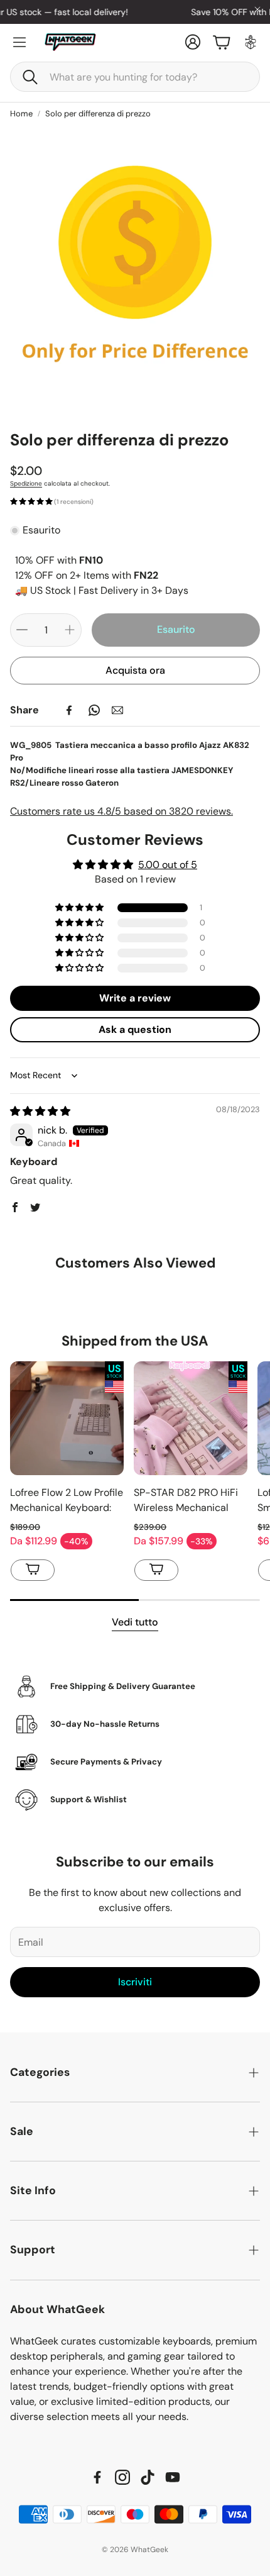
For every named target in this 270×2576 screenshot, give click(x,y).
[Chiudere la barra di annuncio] (257, 9)
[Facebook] (69, 710)
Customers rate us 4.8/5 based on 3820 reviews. (121, 811)
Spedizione (26, 483)
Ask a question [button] (135, 1029)
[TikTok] (148, 2477)
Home (21, 114)
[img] (40, 1111)
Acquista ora (135, 670)
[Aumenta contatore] (70, 630)
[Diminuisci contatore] (22, 630)
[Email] (117, 710)
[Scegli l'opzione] (33, 1570)
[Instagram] (122, 2477)
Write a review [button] (135, 998)
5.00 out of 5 (168, 865)
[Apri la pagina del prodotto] (67, 1418)
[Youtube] (173, 2477)
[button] (135, 77)
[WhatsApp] (94, 710)
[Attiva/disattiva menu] (19, 42)
